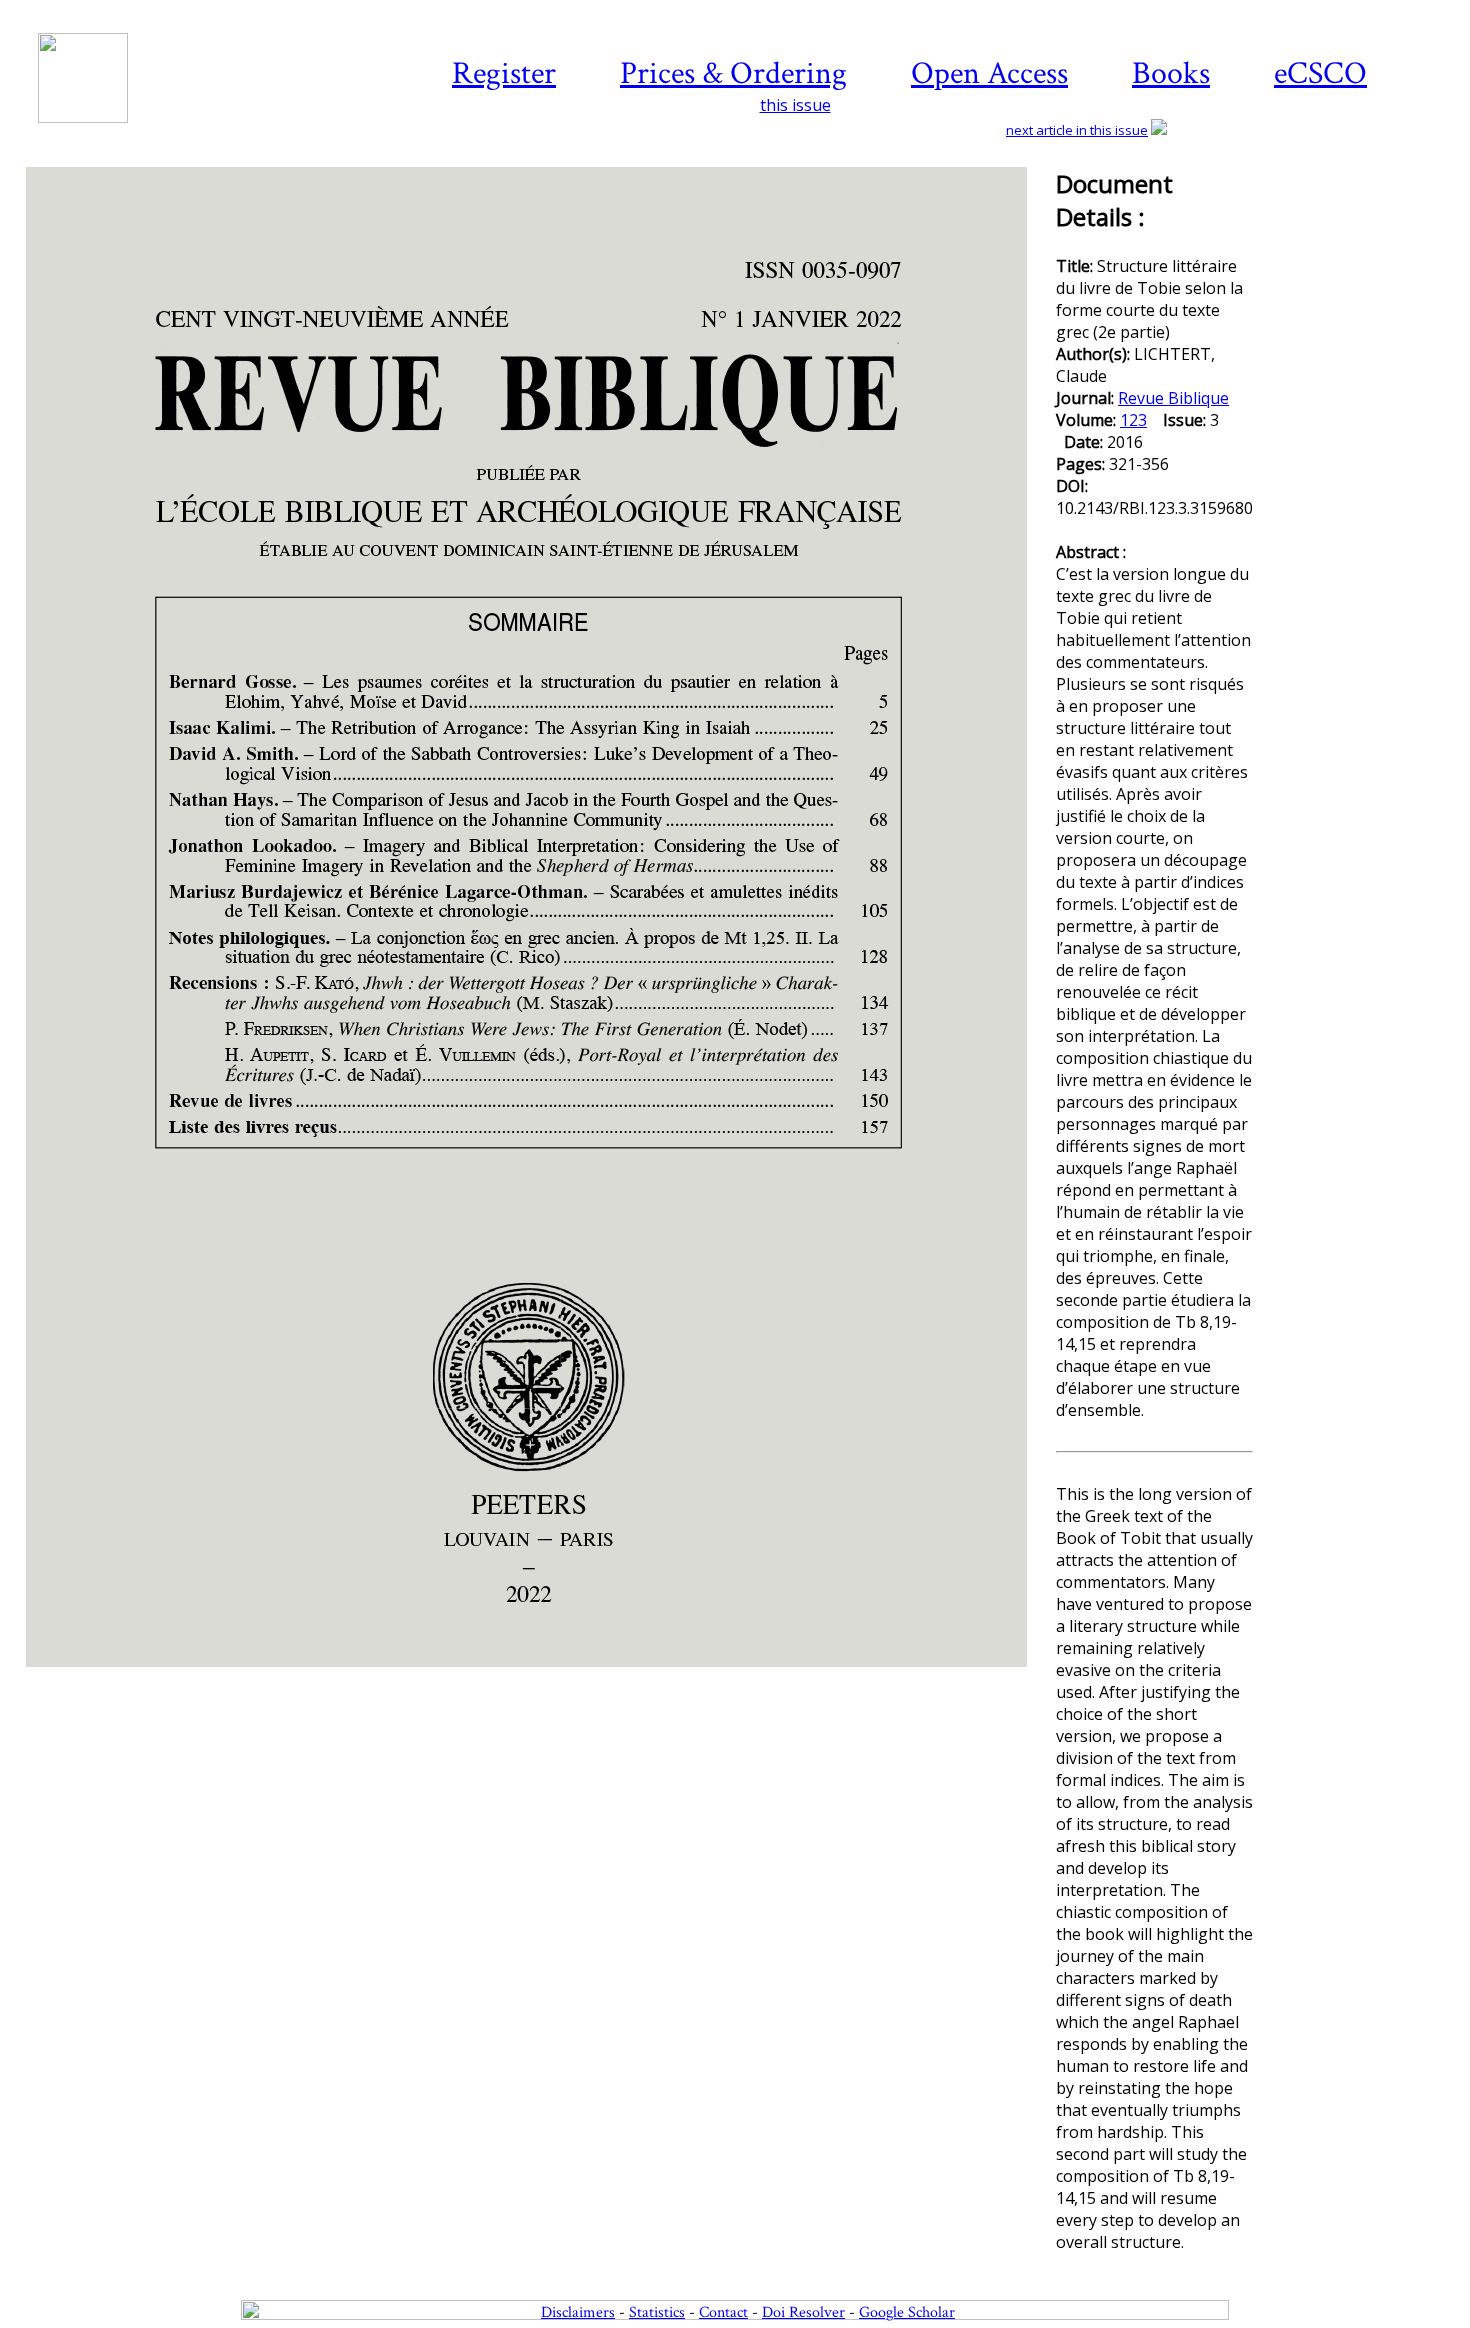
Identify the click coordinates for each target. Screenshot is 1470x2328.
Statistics (657, 2312)
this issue (795, 105)
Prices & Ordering (733, 73)
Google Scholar (907, 2312)
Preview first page (539, 1678)
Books (1171, 73)
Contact (723, 2312)
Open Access (989, 73)
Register (504, 73)
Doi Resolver (803, 2312)
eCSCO (1320, 73)
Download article (1358, 227)
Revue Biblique (1173, 398)
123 (1133, 420)
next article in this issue (1077, 130)
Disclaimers (578, 2312)
